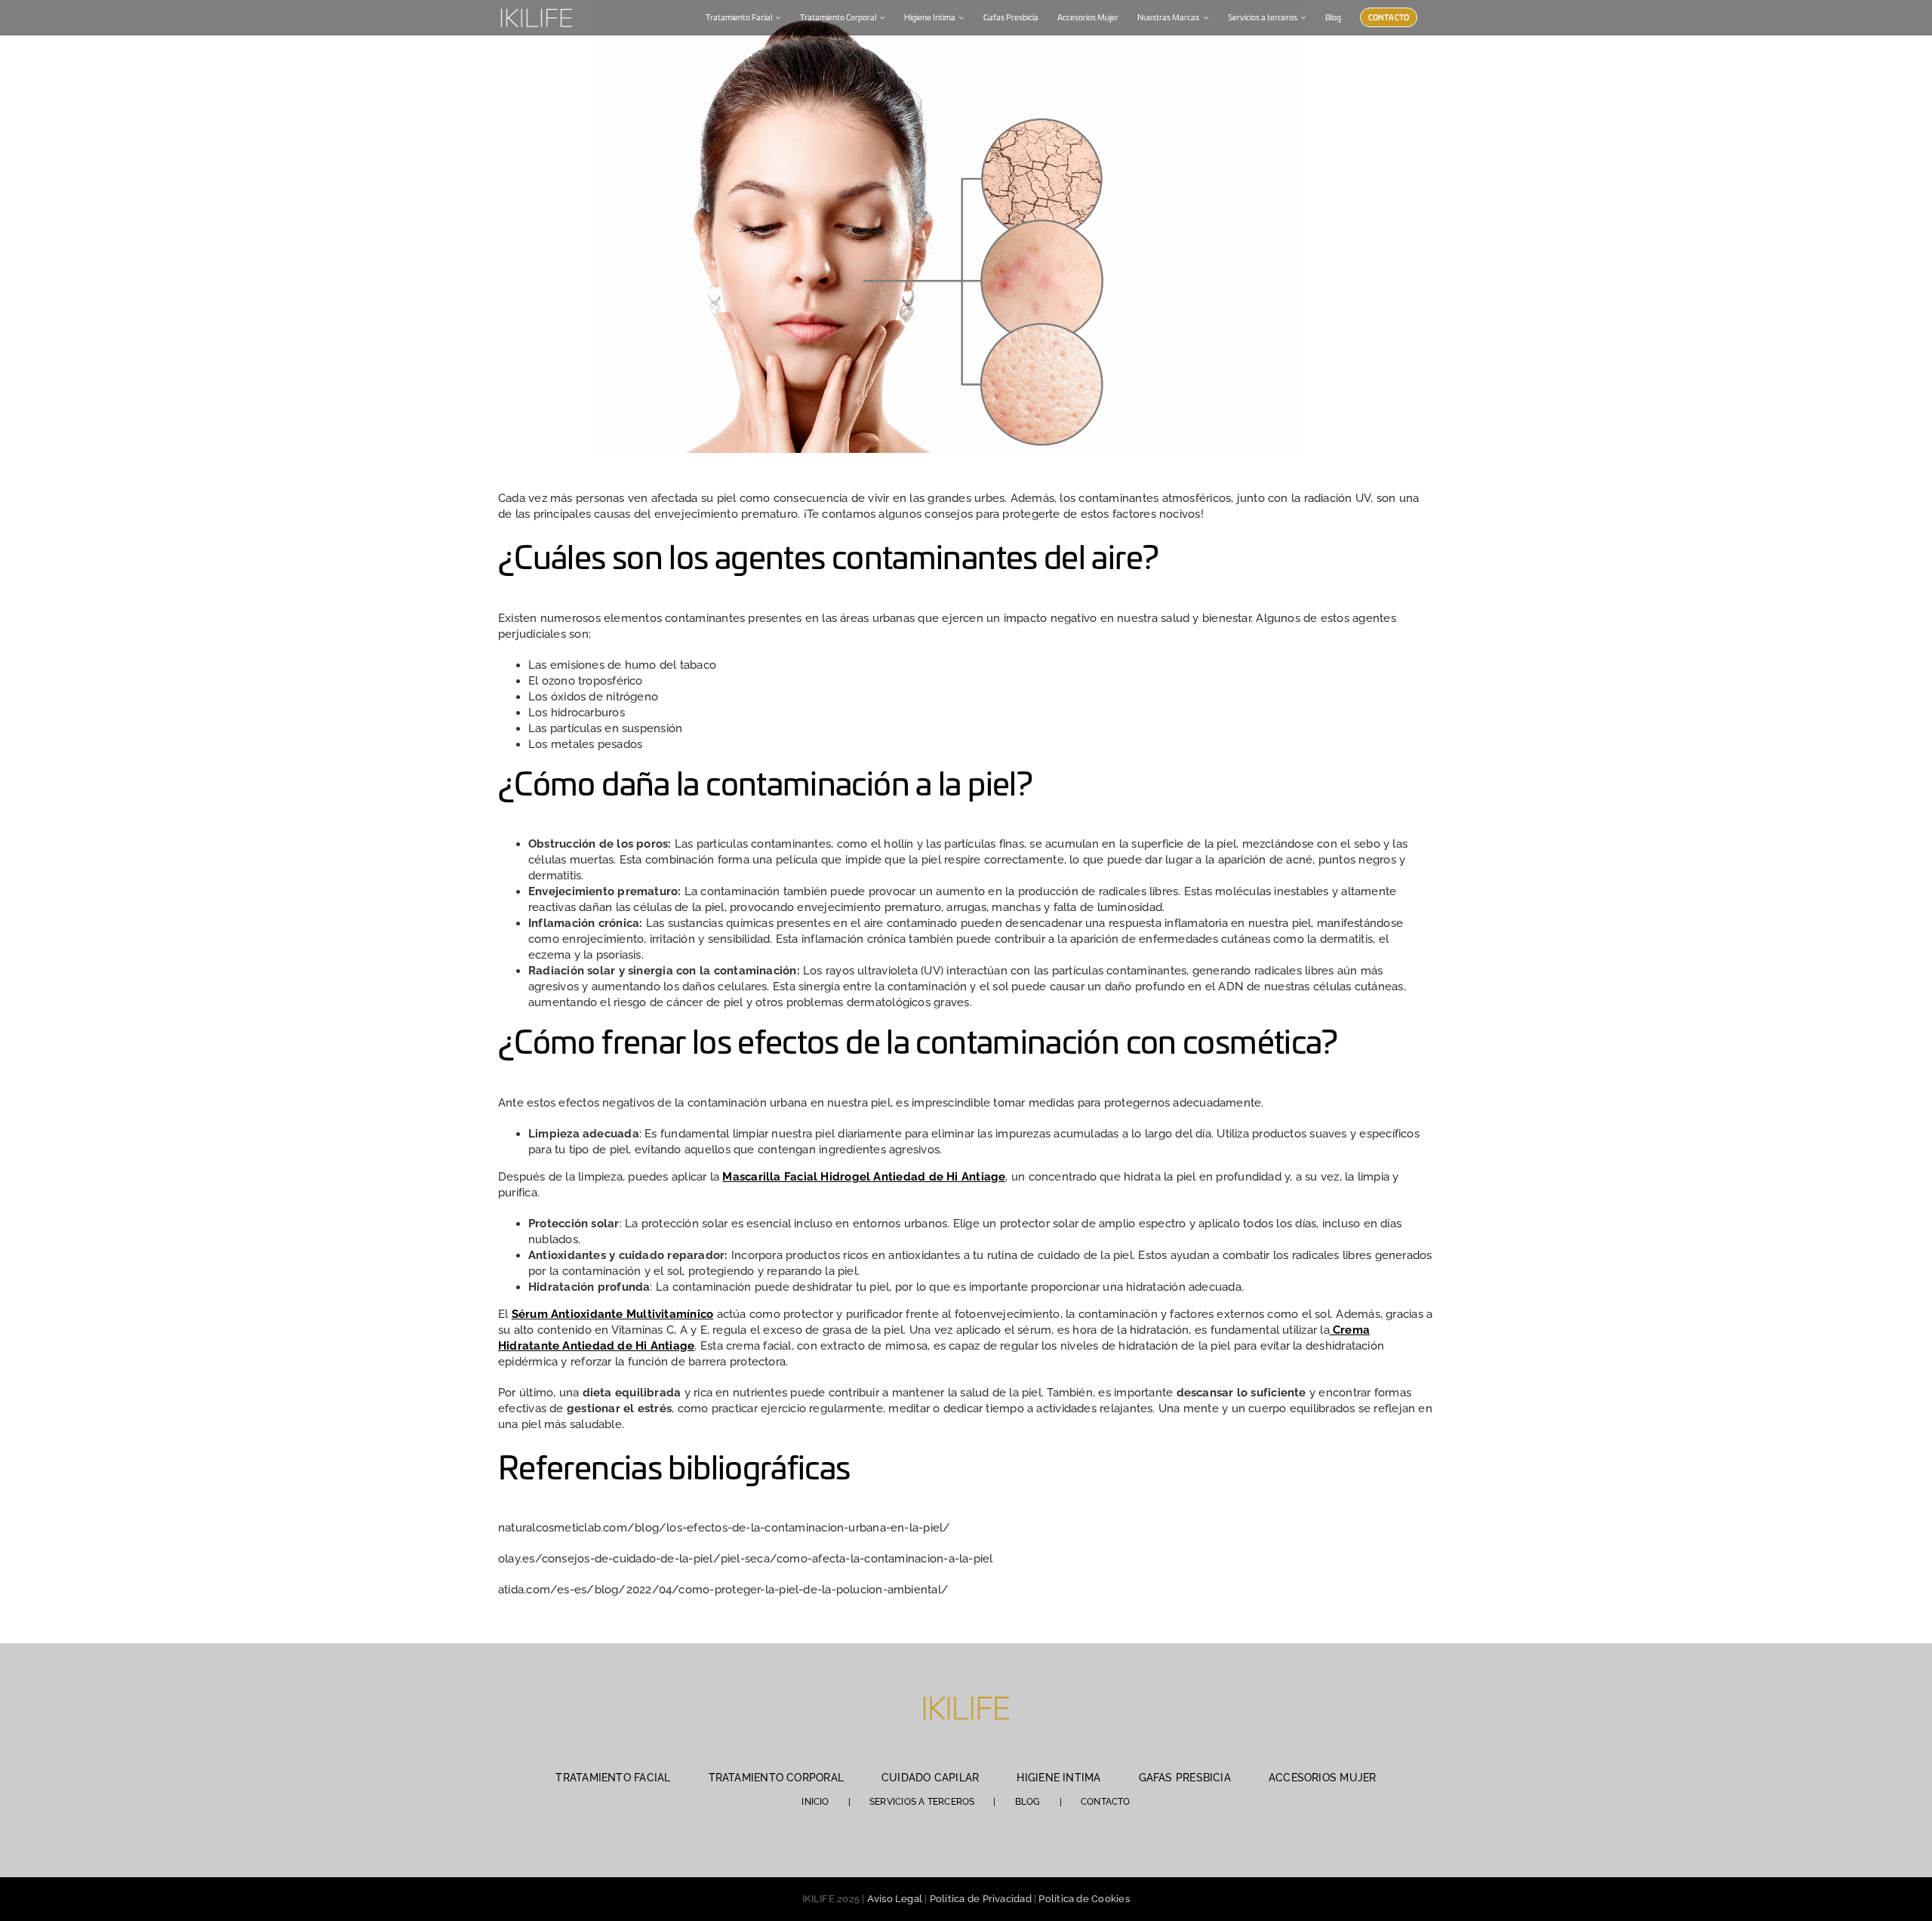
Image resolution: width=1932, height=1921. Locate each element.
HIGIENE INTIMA (1058, 1778)
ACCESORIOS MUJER (1323, 1778)
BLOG (1028, 1802)
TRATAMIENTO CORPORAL (777, 1778)
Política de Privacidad (981, 1899)
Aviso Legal (895, 1899)
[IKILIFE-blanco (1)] (536, 7)
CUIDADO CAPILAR (930, 1778)
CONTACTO (1106, 1802)
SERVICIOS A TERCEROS (922, 1802)
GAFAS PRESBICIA (1185, 1778)
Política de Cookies (1084, 1899)
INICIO (815, 1802)
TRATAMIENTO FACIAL (613, 1778)
